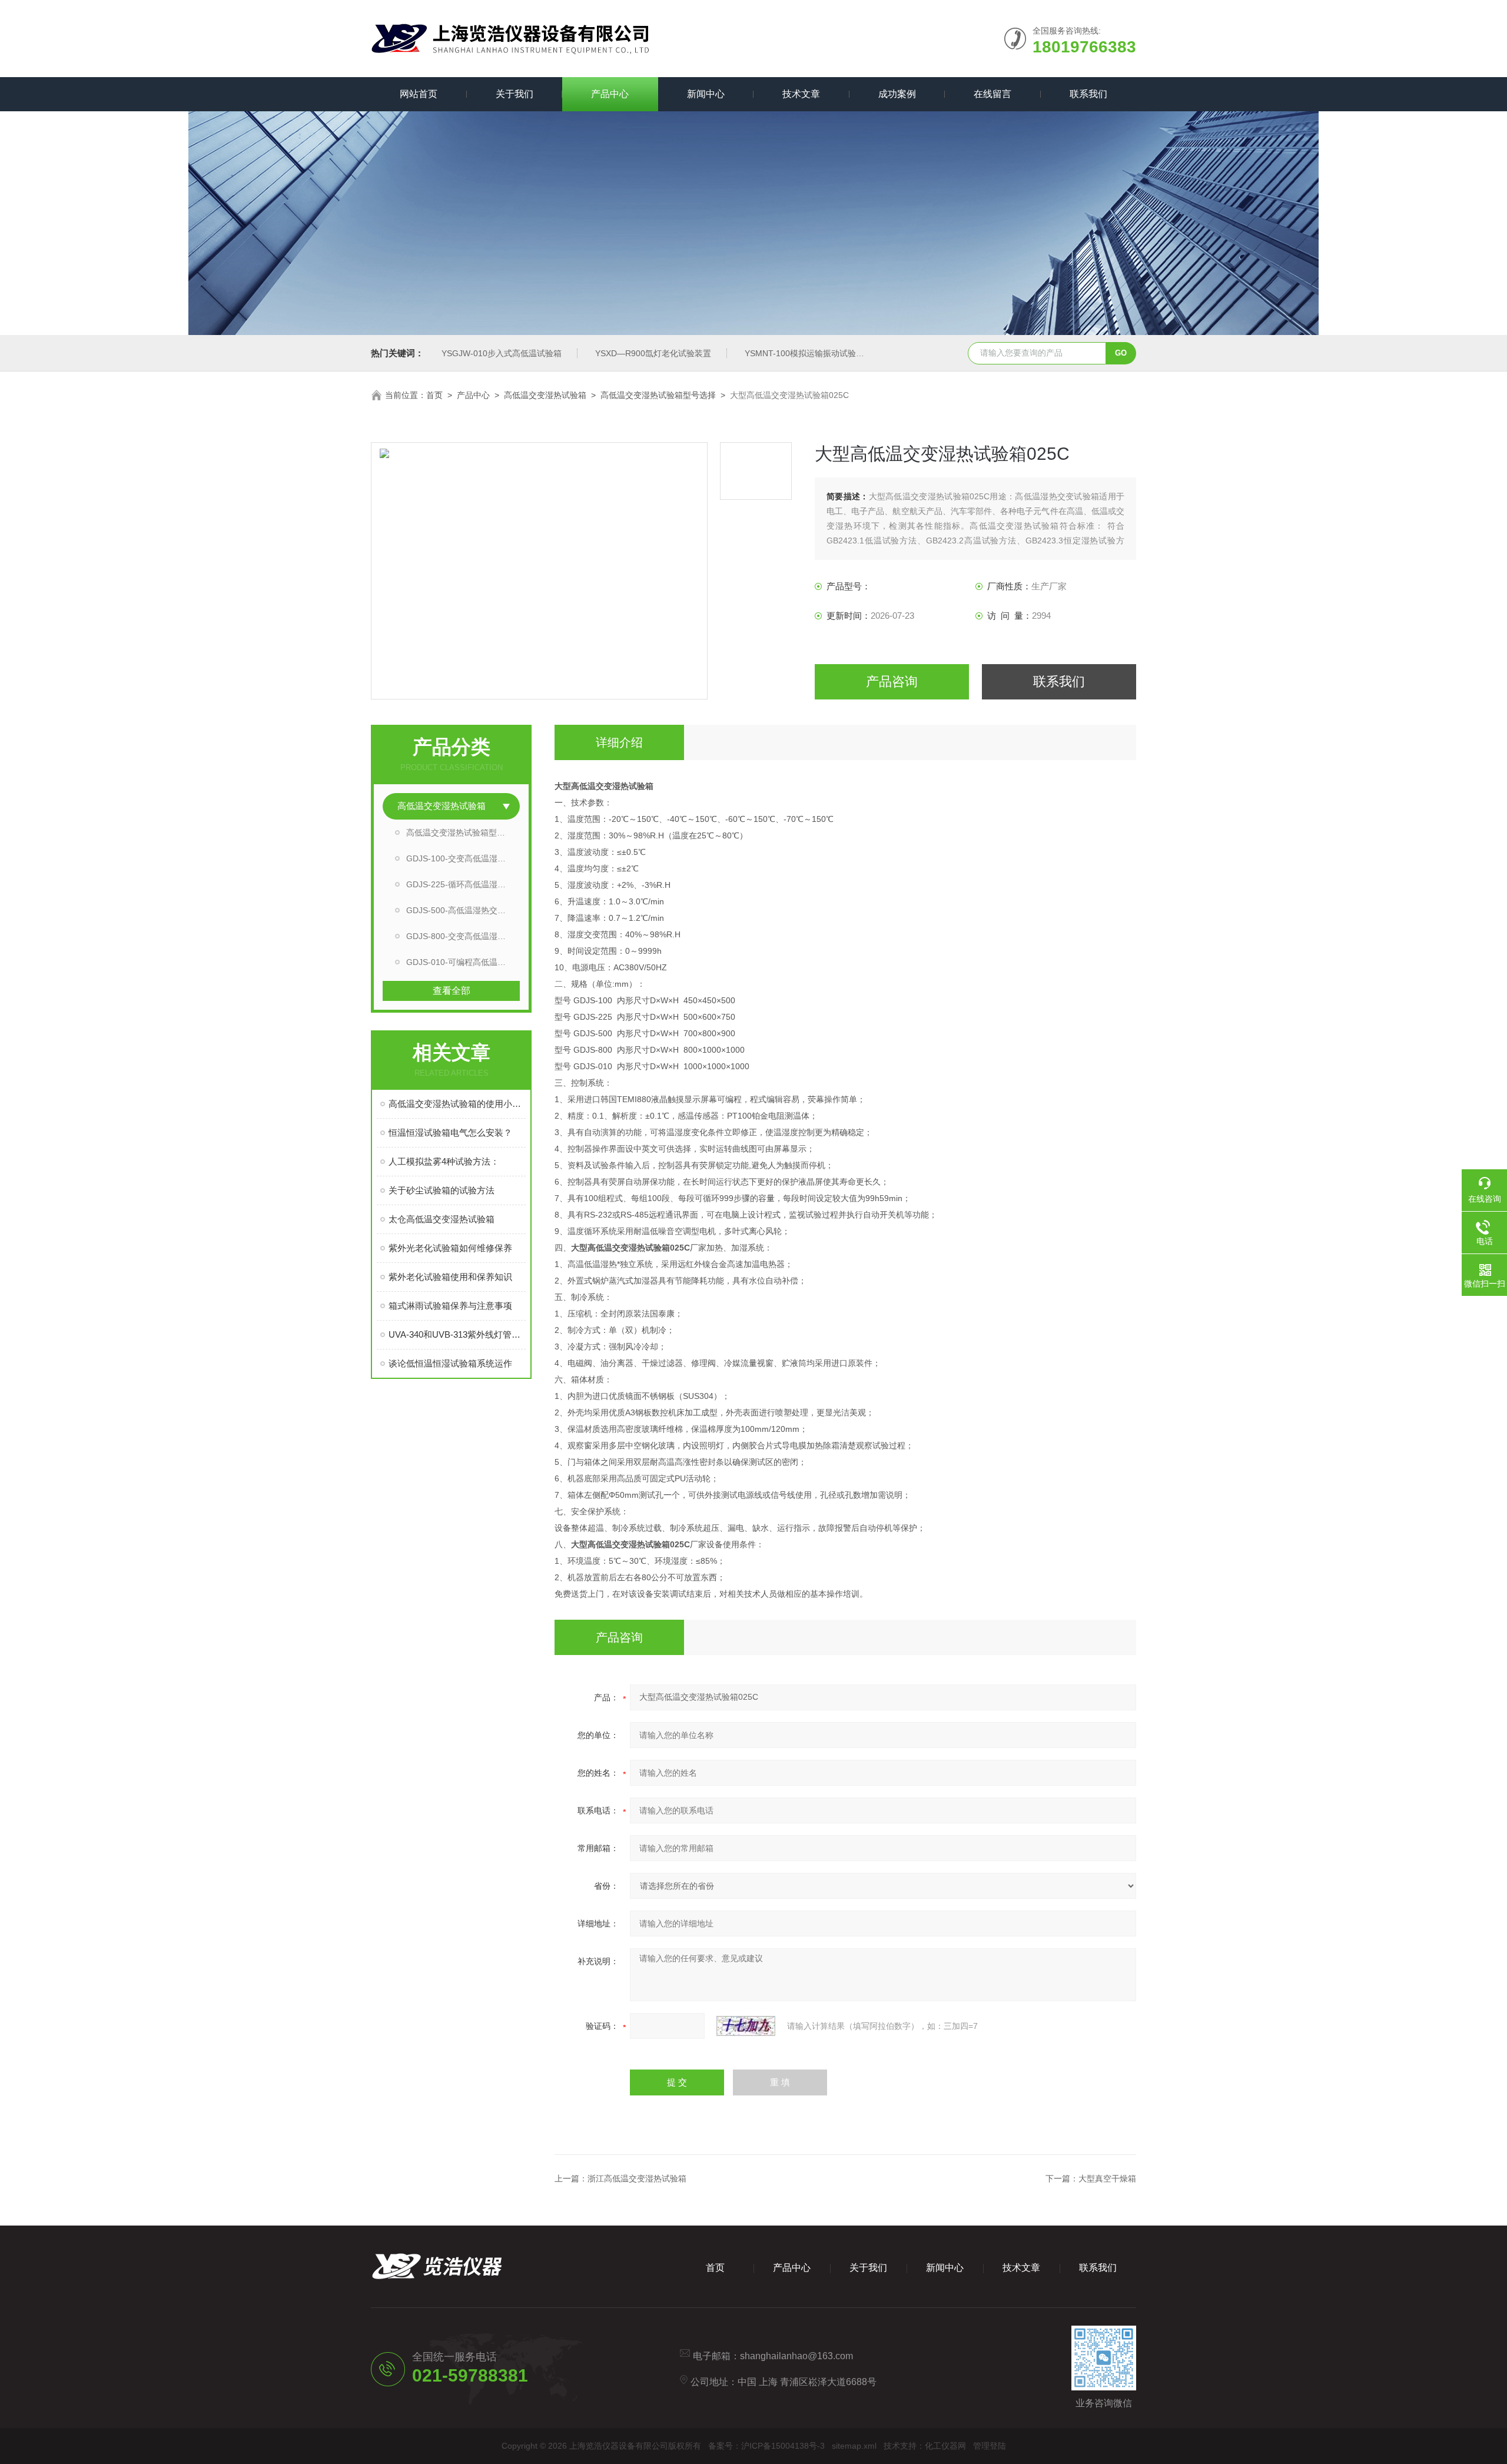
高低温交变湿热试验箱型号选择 (658, 395)
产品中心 (610, 94)
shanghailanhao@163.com (796, 2356)
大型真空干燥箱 (1107, 2178)
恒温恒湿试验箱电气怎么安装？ (450, 1132)
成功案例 (897, 94)
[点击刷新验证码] (746, 2026)
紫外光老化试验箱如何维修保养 (450, 1248)
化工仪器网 (945, 2446)
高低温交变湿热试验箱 (545, 395)
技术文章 (801, 94)
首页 (434, 395)
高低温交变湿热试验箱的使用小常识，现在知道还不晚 (457, 1104)
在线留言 (993, 94)
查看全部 (452, 991)
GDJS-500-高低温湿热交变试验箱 (463, 910)
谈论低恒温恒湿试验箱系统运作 (450, 1363)
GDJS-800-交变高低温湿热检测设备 (463, 936)
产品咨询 (892, 682)
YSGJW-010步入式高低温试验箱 (502, 353)
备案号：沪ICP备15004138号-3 (766, 2446)
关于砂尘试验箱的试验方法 (442, 1190)
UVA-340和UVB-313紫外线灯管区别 (457, 1334)
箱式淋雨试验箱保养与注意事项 (450, 1306)
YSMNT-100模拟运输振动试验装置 (809, 353)
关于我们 (514, 94)
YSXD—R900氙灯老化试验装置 (653, 353)
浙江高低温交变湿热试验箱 (637, 2178)
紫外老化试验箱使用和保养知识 (450, 1277)
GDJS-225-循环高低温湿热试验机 (463, 884)
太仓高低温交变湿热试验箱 (442, 1219)
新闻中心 (706, 94)
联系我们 (1088, 94)
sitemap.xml (854, 2446)
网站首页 (419, 94)
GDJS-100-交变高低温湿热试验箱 (463, 858)
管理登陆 (990, 2446)
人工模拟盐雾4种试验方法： (444, 1161)
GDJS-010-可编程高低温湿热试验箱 (463, 962)
